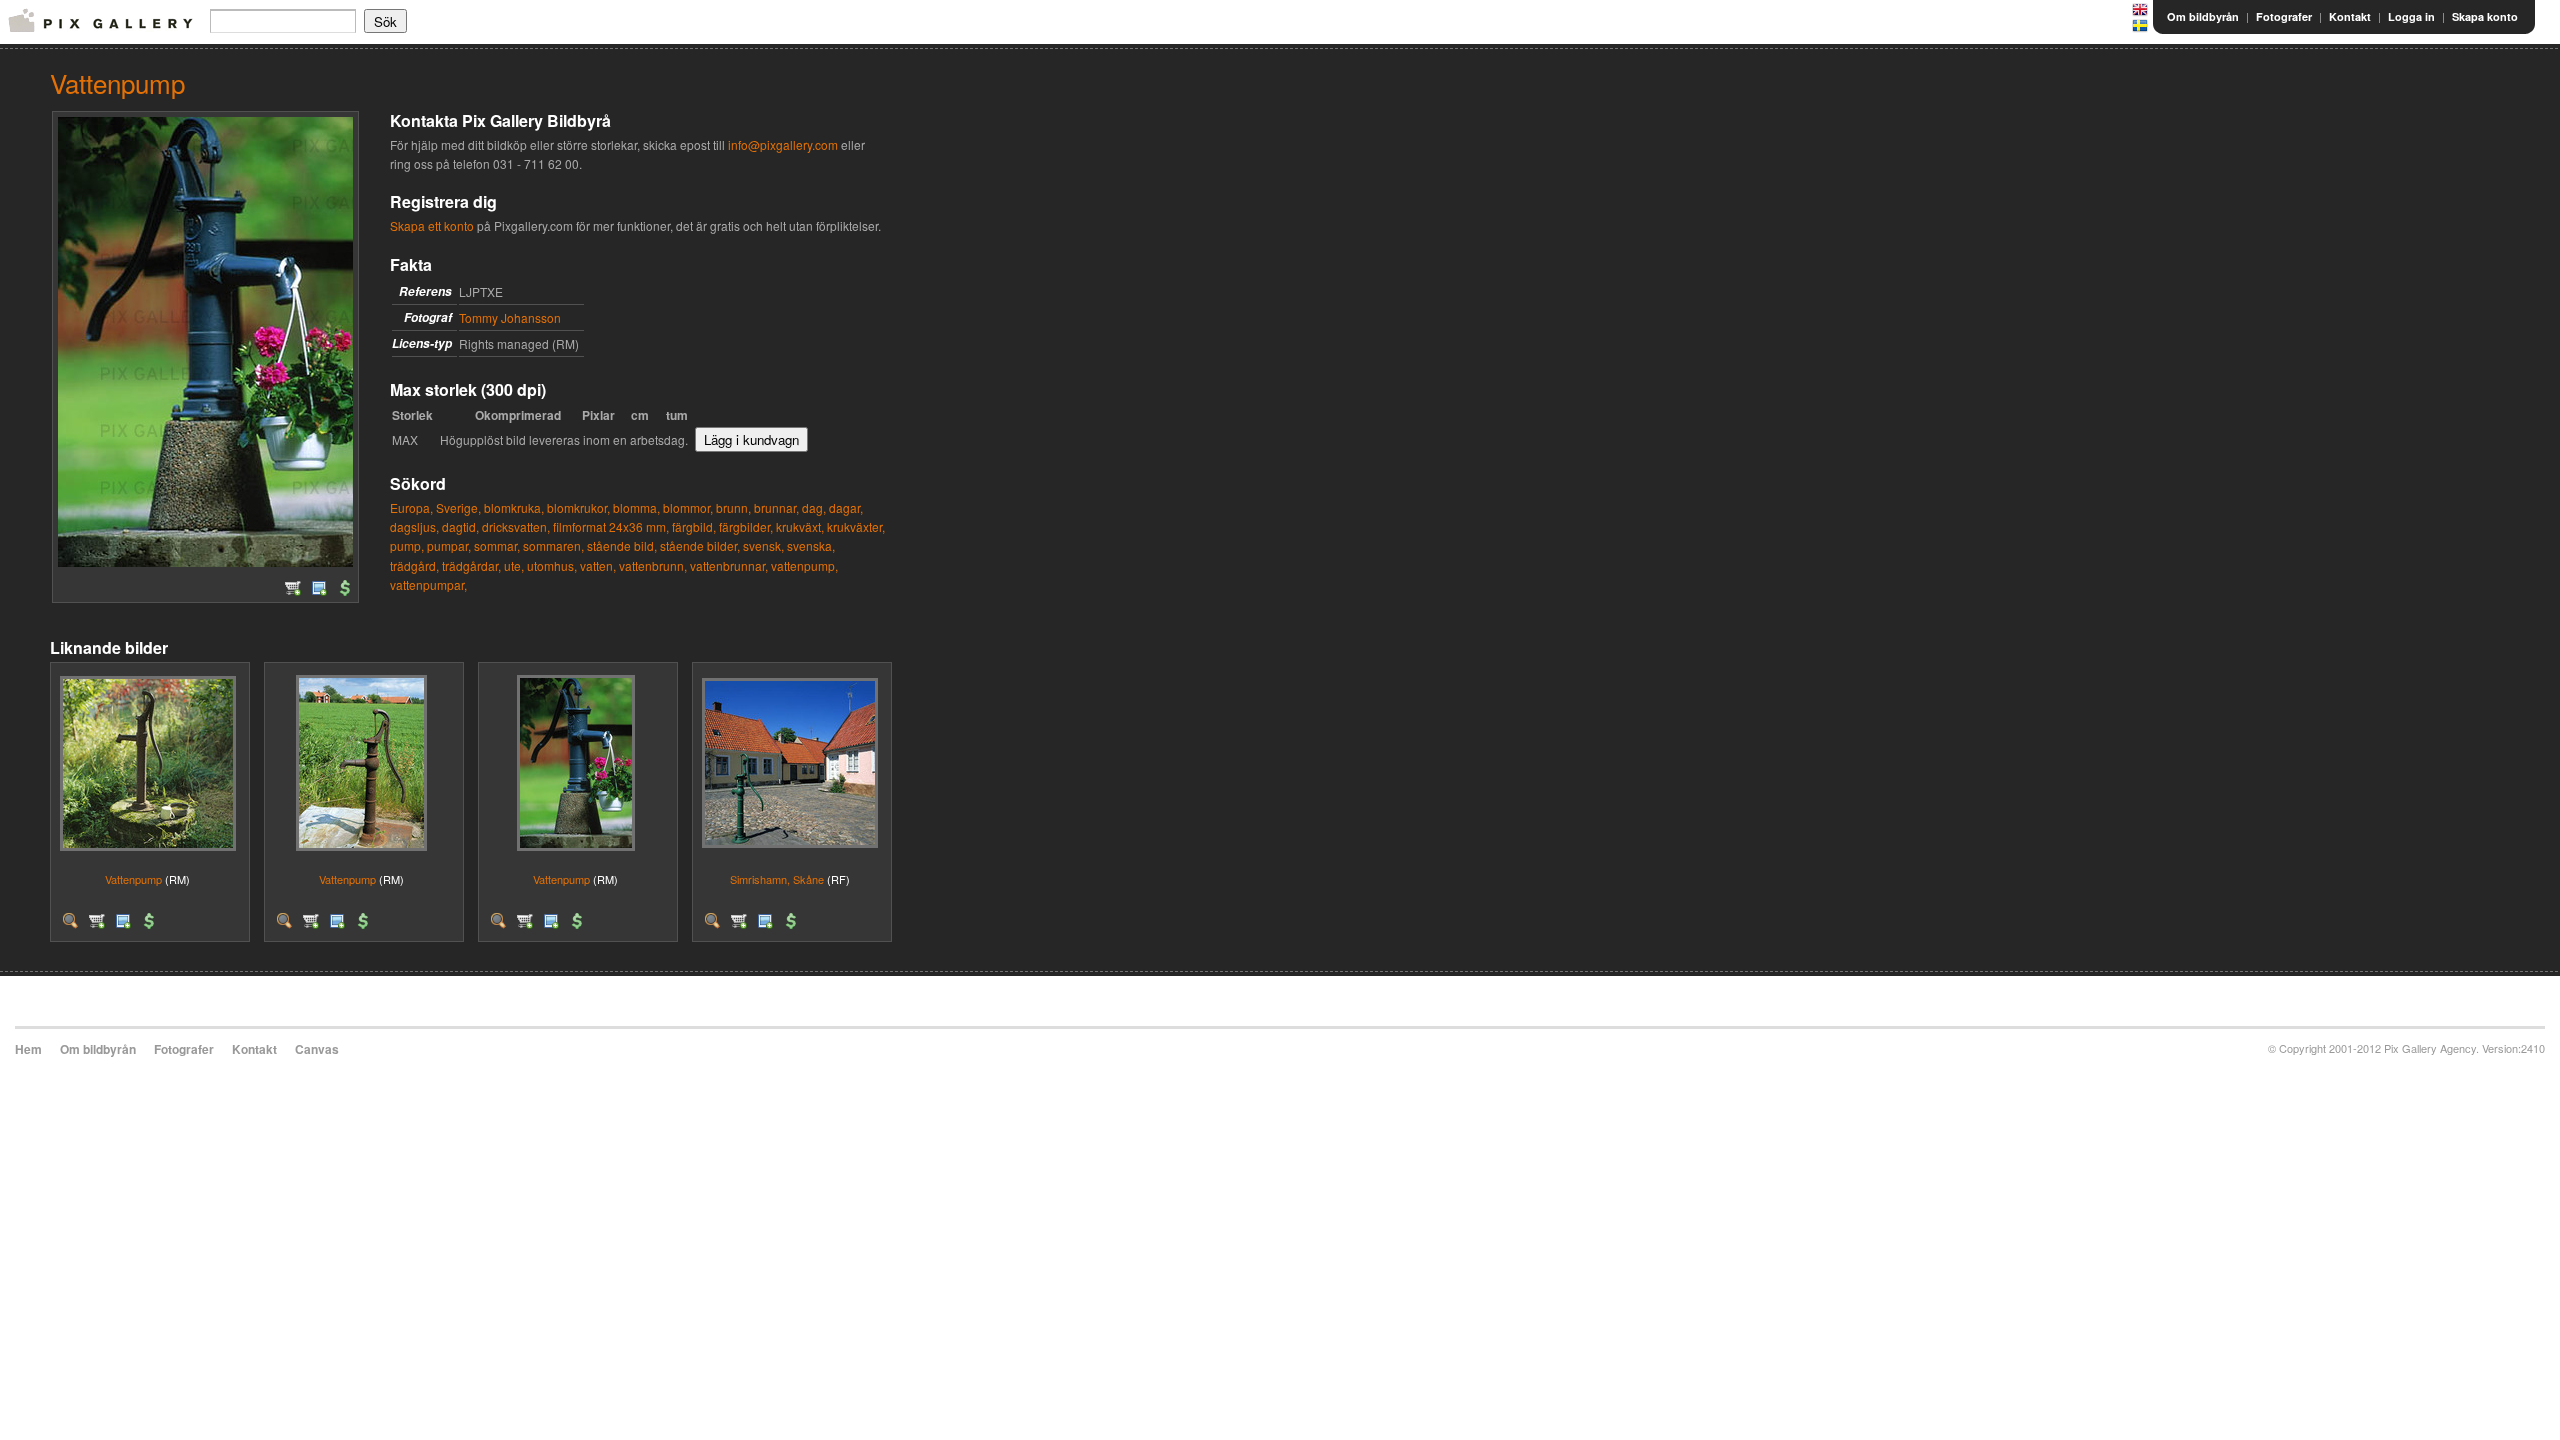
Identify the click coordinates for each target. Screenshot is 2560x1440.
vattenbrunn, (653, 565)
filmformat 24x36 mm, (611, 526)
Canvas (317, 1049)
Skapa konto (2485, 16)
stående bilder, (700, 545)
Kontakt (2350, 16)
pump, (407, 545)
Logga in (2411, 16)
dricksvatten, (516, 526)
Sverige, (458, 507)
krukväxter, (856, 526)
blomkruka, (514, 507)
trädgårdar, (471, 565)
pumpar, (449, 545)
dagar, (846, 507)
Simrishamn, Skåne (777, 879)
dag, (814, 507)
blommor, (688, 507)
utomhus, (552, 565)
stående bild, (622, 545)
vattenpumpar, (428, 584)
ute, (514, 565)
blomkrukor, (578, 507)
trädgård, (414, 565)
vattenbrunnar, (729, 565)
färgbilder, (746, 526)
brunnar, (776, 507)
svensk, (763, 545)
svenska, (811, 545)
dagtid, (460, 526)
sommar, (497, 545)
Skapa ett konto (432, 225)
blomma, (636, 507)
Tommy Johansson (510, 317)
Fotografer (2284, 16)
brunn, (733, 507)
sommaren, (553, 545)
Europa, (411, 507)
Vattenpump (133, 879)
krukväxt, (800, 526)
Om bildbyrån (2203, 16)
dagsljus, (414, 526)
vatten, (598, 565)
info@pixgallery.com (783, 144)
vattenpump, (804, 565)
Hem (28, 1049)
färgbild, (694, 526)
